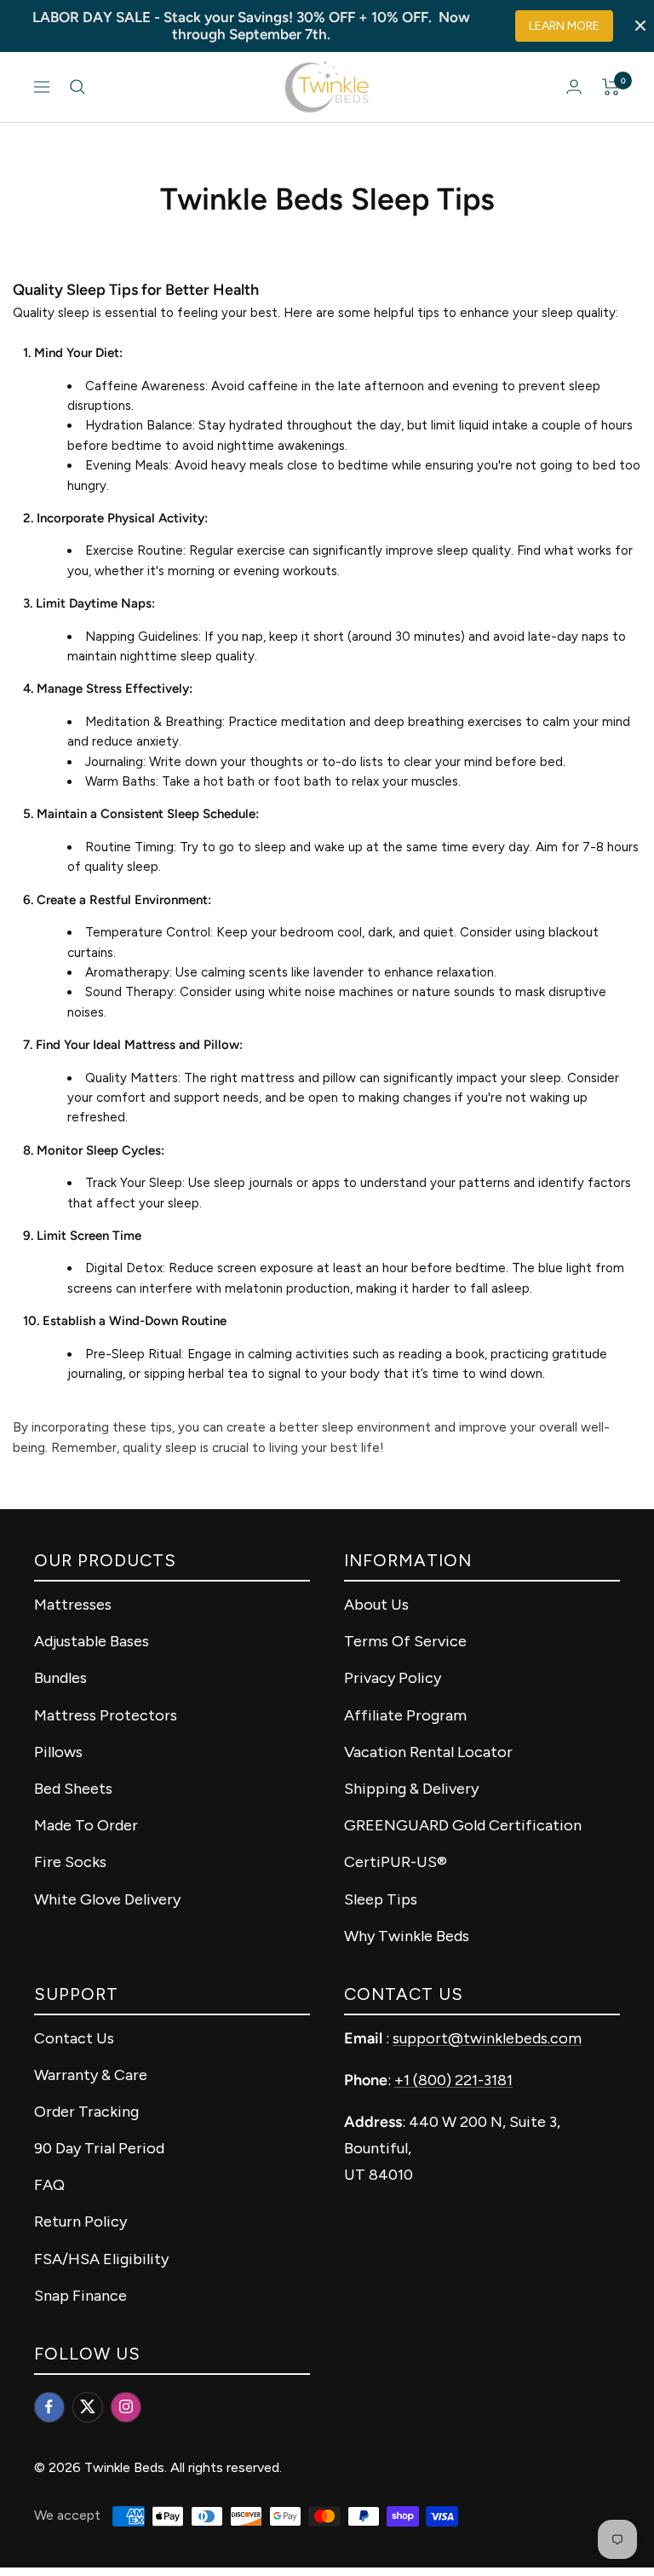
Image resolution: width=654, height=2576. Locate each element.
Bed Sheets (73, 1789)
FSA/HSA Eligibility (101, 2259)
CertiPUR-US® (396, 1862)
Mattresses (73, 1605)
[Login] (574, 86)
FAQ (49, 2185)
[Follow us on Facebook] (49, 2407)
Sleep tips (381, 1899)
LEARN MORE (564, 26)
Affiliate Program (405, 1715)
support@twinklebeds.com (487, 2038)
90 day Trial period (99, 2148)
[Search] (77, 87)
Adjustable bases (92, 1641)
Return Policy (80, 2222)
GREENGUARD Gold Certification (463, 1825)
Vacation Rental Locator (428, 1752)
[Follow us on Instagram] (126, 2407)
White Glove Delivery (107, 1899)
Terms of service (405, 1641)
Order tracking (86, 2112)
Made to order (86, 1825)
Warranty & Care (91, 2075)
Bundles (60, 1678)
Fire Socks (70, 1862)
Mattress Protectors (106, 1715)
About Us (376, 1605)
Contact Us (74, 2038)
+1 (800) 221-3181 (453, 2080)
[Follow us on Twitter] (87, 2407)
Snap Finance (80, 2296)
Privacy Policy (393, 1678)
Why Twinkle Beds (407, 1936)
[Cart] (611, 87)
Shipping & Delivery (411, 1789)
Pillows (58, 1752)
